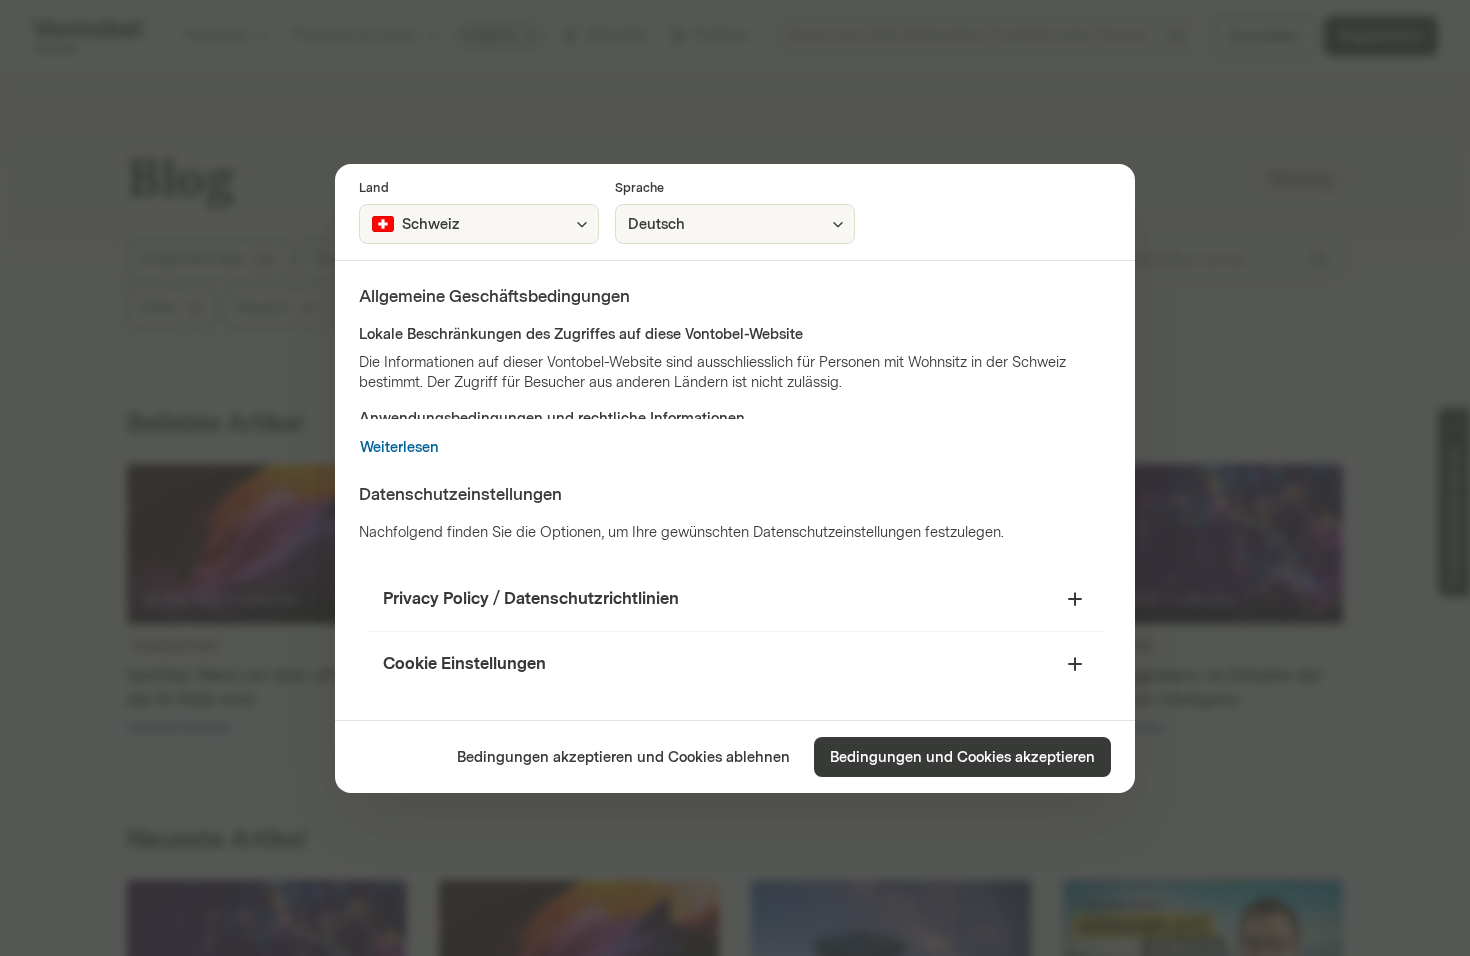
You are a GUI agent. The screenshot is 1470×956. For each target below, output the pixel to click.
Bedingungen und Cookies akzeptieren (962, 757)
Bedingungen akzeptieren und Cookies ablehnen (623, 757)
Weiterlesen (399, 447)
